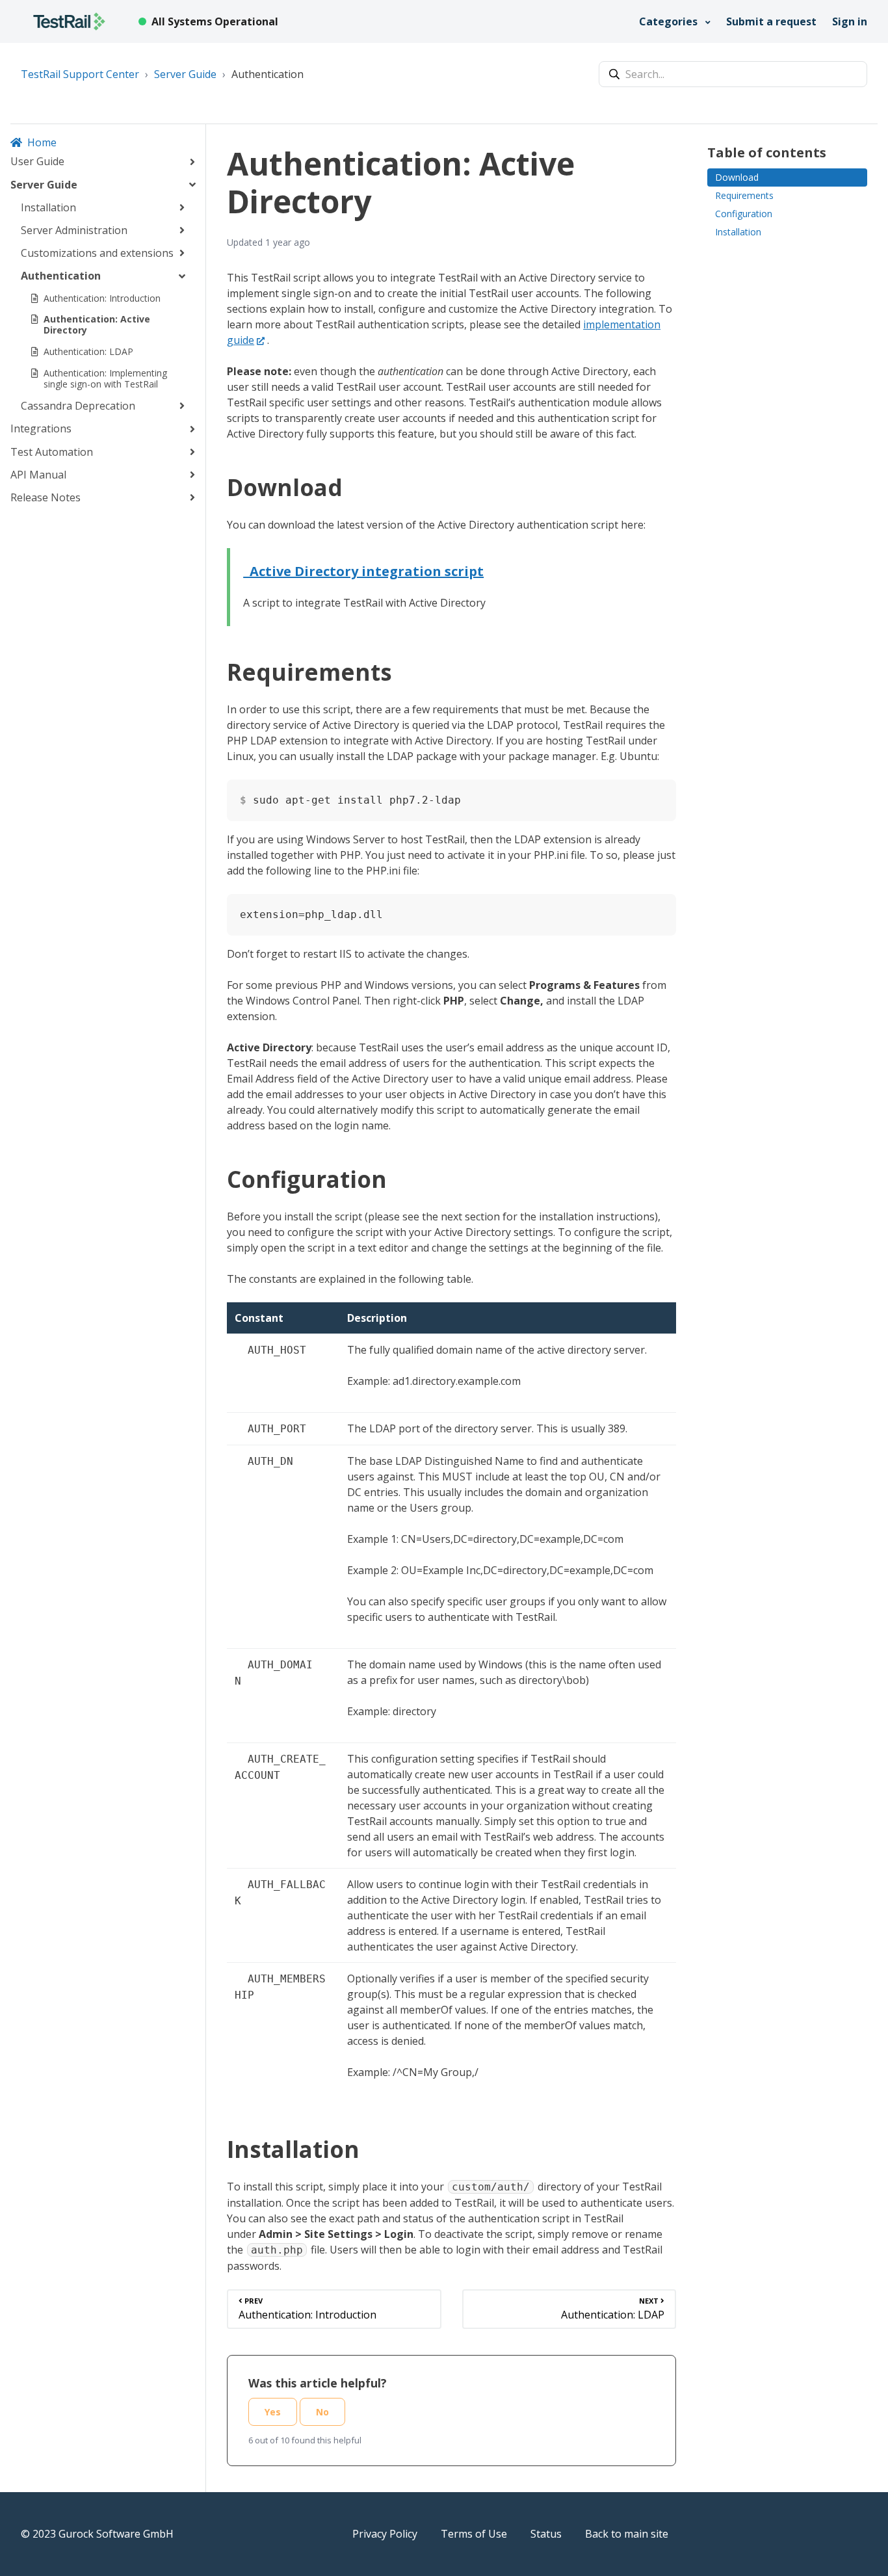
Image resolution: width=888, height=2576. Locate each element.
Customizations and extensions (97, 253)
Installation (48, 207)
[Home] (69, 21)
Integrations (41, 428)
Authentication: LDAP (88, 351)
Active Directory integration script (363, 571)
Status (546, 2534)
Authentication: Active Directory (97, 324)
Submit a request (771, 21)
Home (42, 142)
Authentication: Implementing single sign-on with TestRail (105, 378)
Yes (273, 2412)
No (322, 2412)
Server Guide (185, 74)
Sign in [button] (850, 21)
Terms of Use (474, 2534)
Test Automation (52, 451)
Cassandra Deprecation (78, 406)
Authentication (268, 74)
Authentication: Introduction (102, 297)
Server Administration (74, 230)
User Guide (37, 161)
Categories (670, 21)
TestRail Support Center (80, 74)
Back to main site (627, 2534)
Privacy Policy (385, 2534)
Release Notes (46, 497)
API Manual (38, 474)
